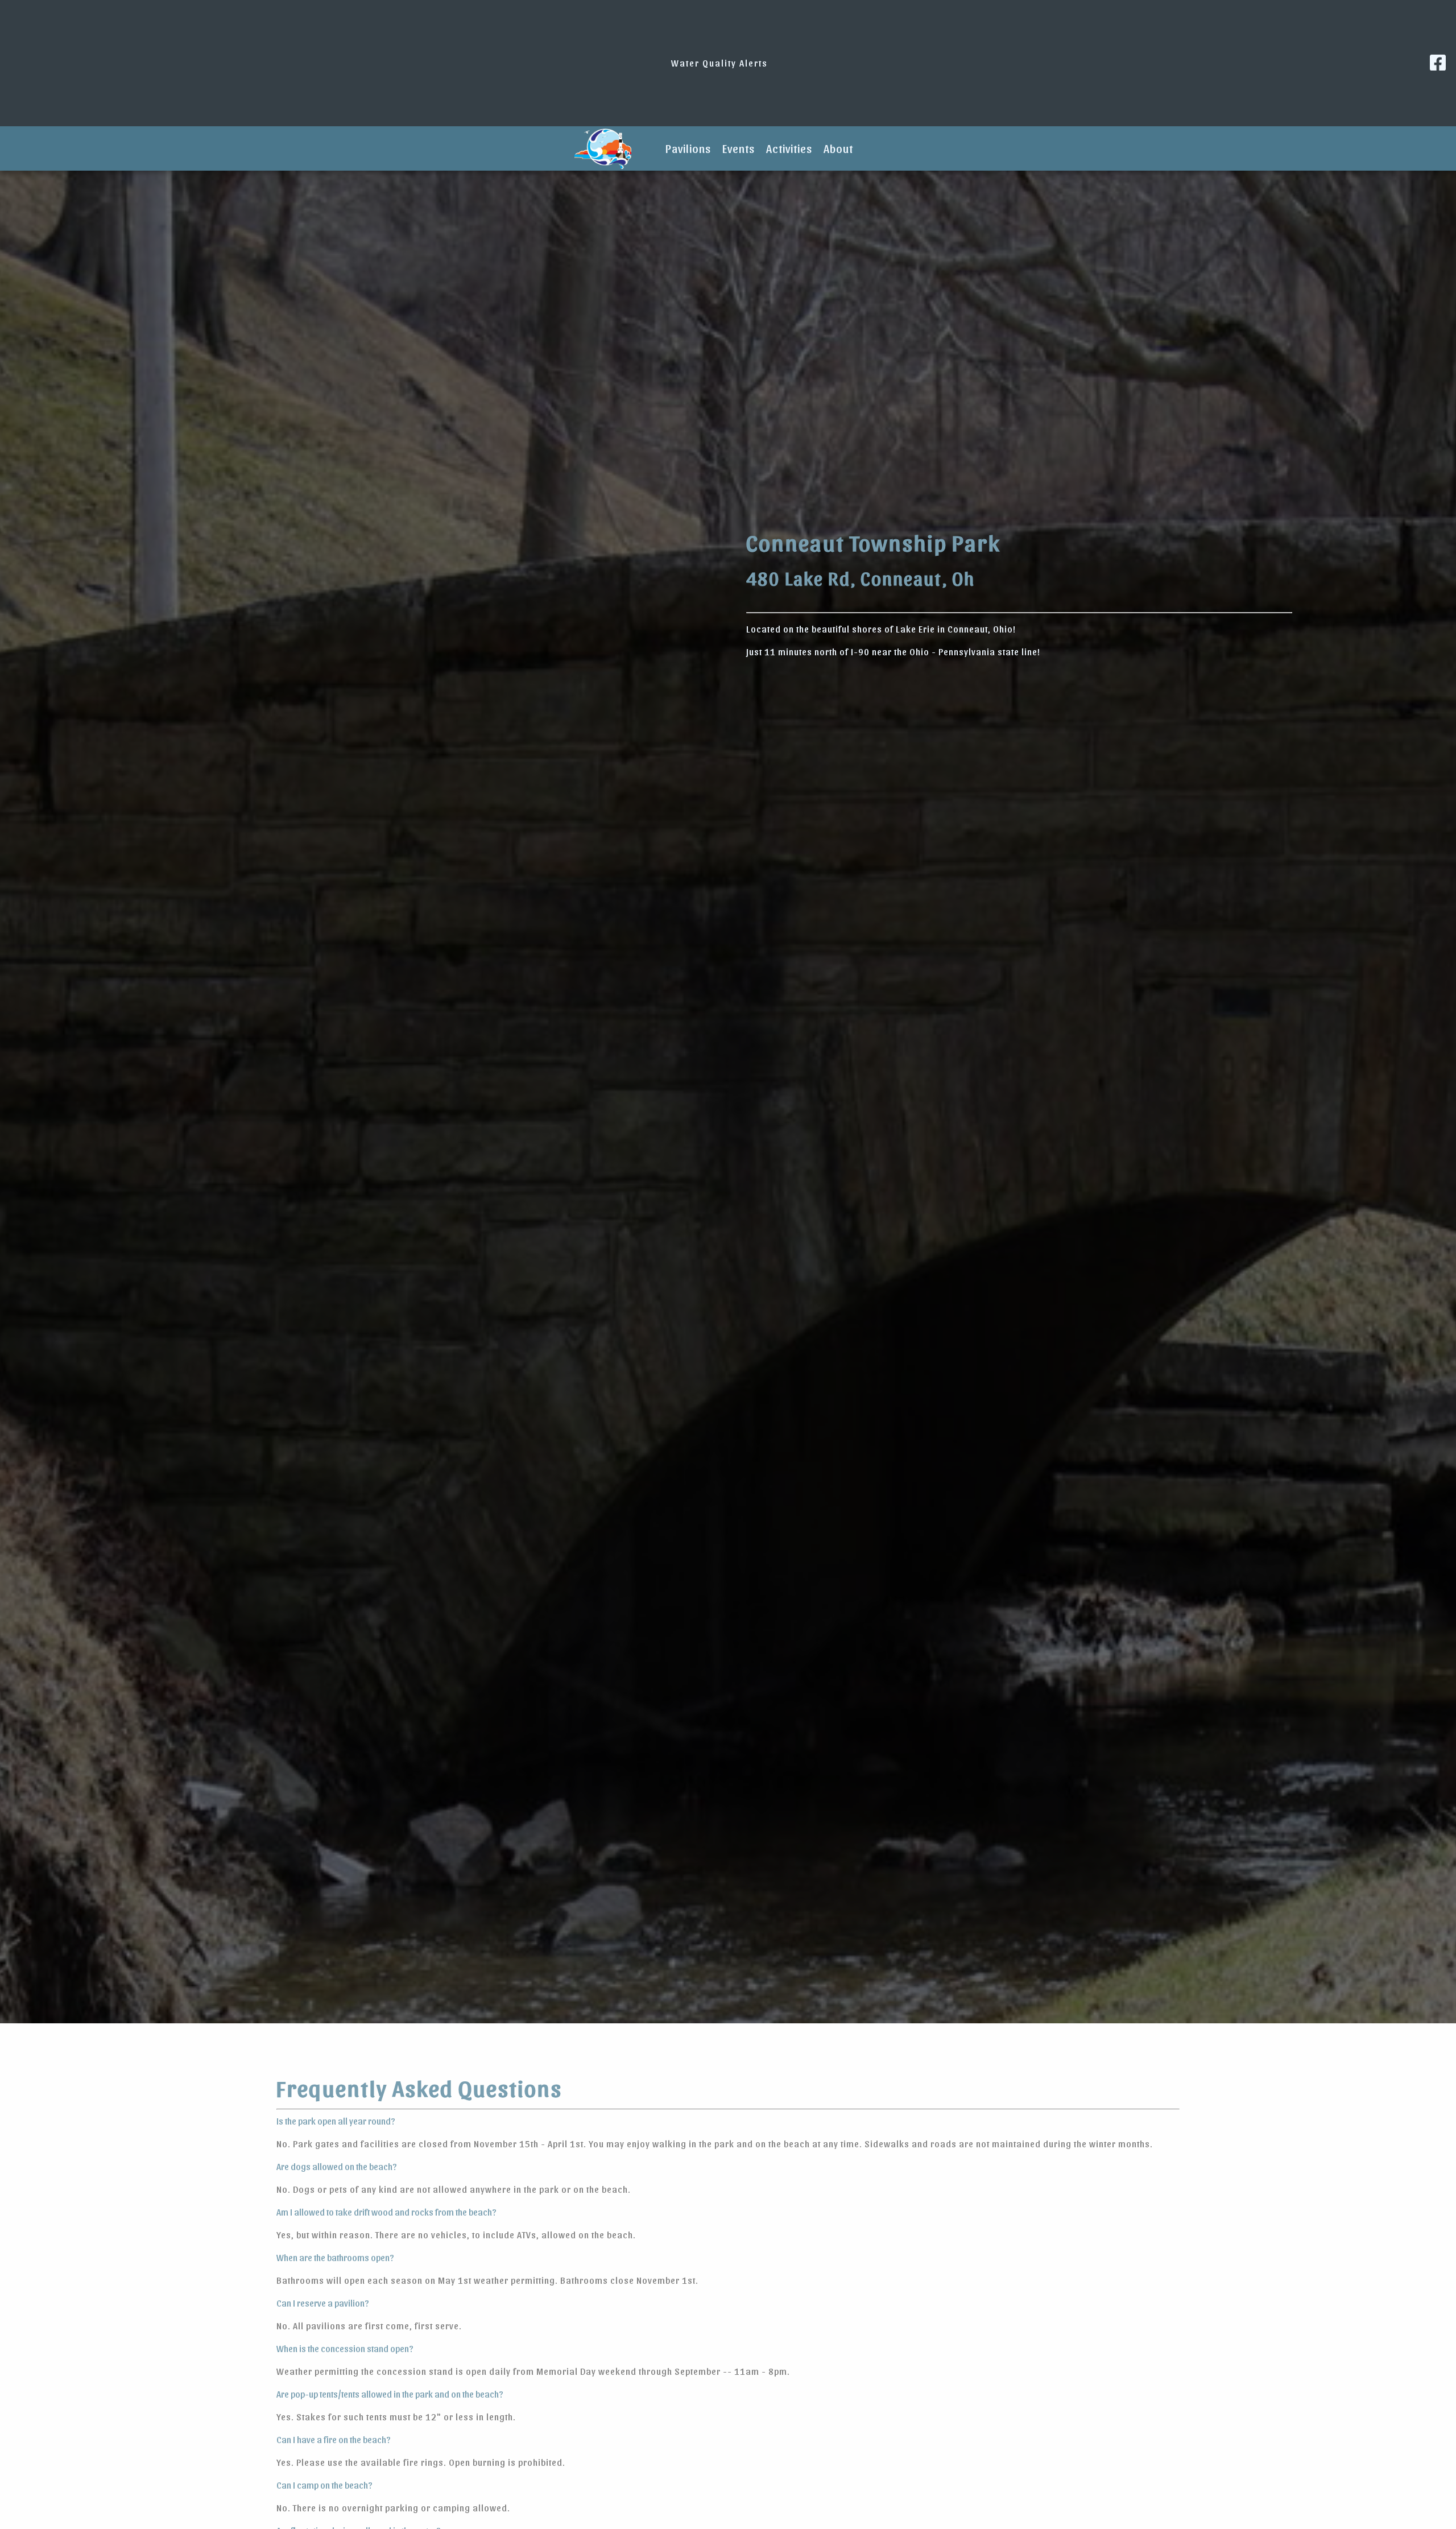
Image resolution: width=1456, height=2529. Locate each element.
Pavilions (688, 148)
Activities (789, 148)
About (838, 148)
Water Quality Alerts (719, 63)
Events (739, 148)
